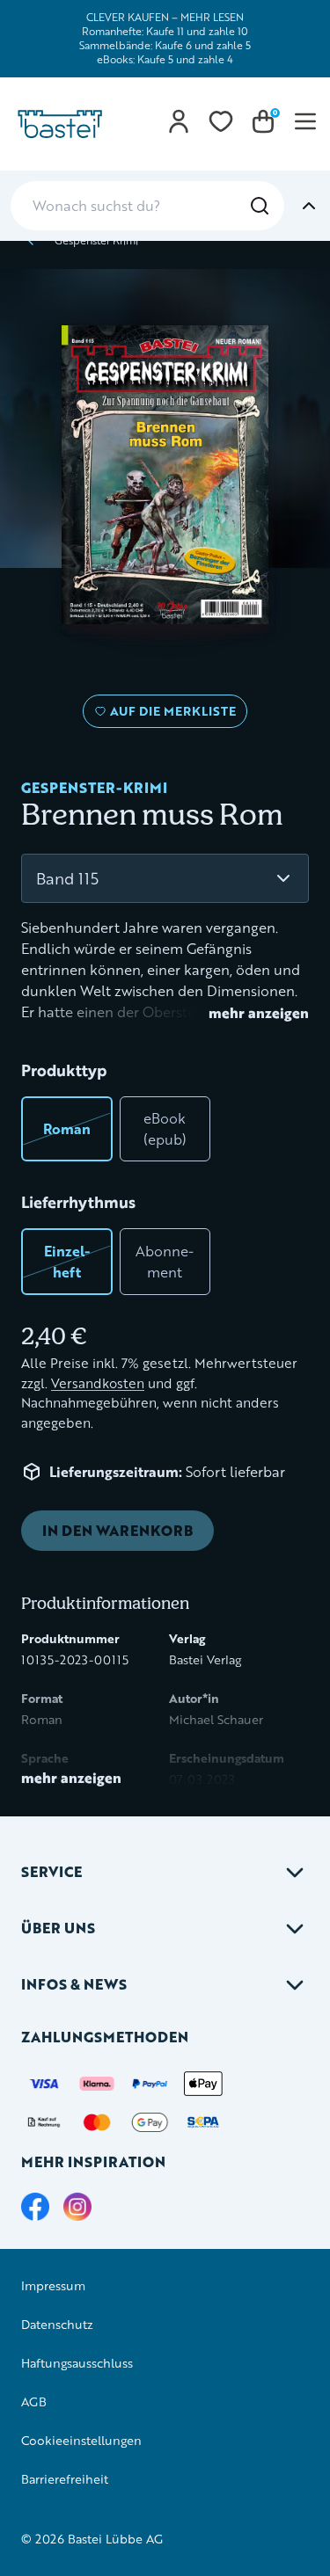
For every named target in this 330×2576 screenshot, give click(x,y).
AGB (34, 2401)
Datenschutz (57, 2324)
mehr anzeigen (259, 1013)
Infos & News (74, 1984)
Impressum (53, 2285)
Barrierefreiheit (65, 2479)
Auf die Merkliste (170, 715)
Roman (67, 1128)
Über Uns (58, 1928)
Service (51, 1871)
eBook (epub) (165, 1128)
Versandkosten (98, 1383)
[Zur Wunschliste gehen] (221, 121)
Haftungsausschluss (77, 2363)
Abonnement (165, 1261)
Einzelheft (67, 1261)
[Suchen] (260, 206)
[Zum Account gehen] (179, 121)
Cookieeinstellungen (81, 2440)
